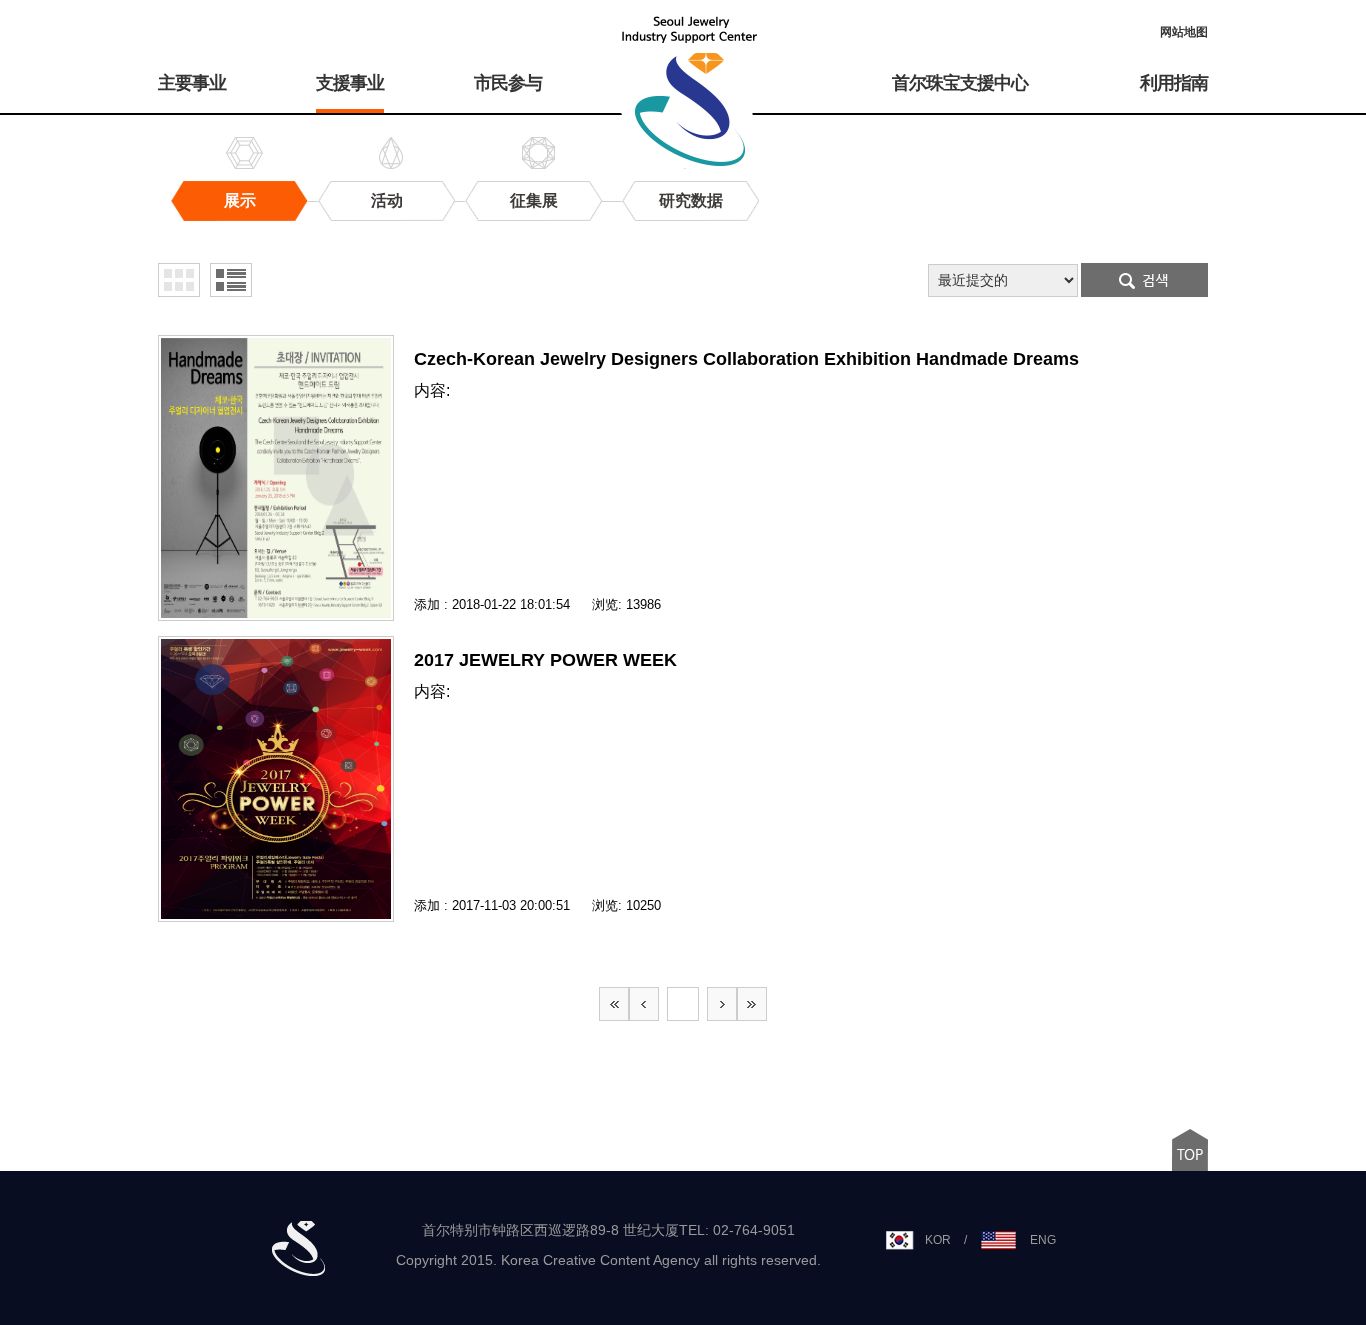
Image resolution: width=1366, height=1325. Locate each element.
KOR (938, 1240)
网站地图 (1184, 32)
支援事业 (350, 83)
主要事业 (192, 83)
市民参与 (508, 83)
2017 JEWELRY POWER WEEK (545, 660)
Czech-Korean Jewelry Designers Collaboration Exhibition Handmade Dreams (746, 359)
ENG (1043, 1240)
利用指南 (1174, 83)
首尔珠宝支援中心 (960, 83)
